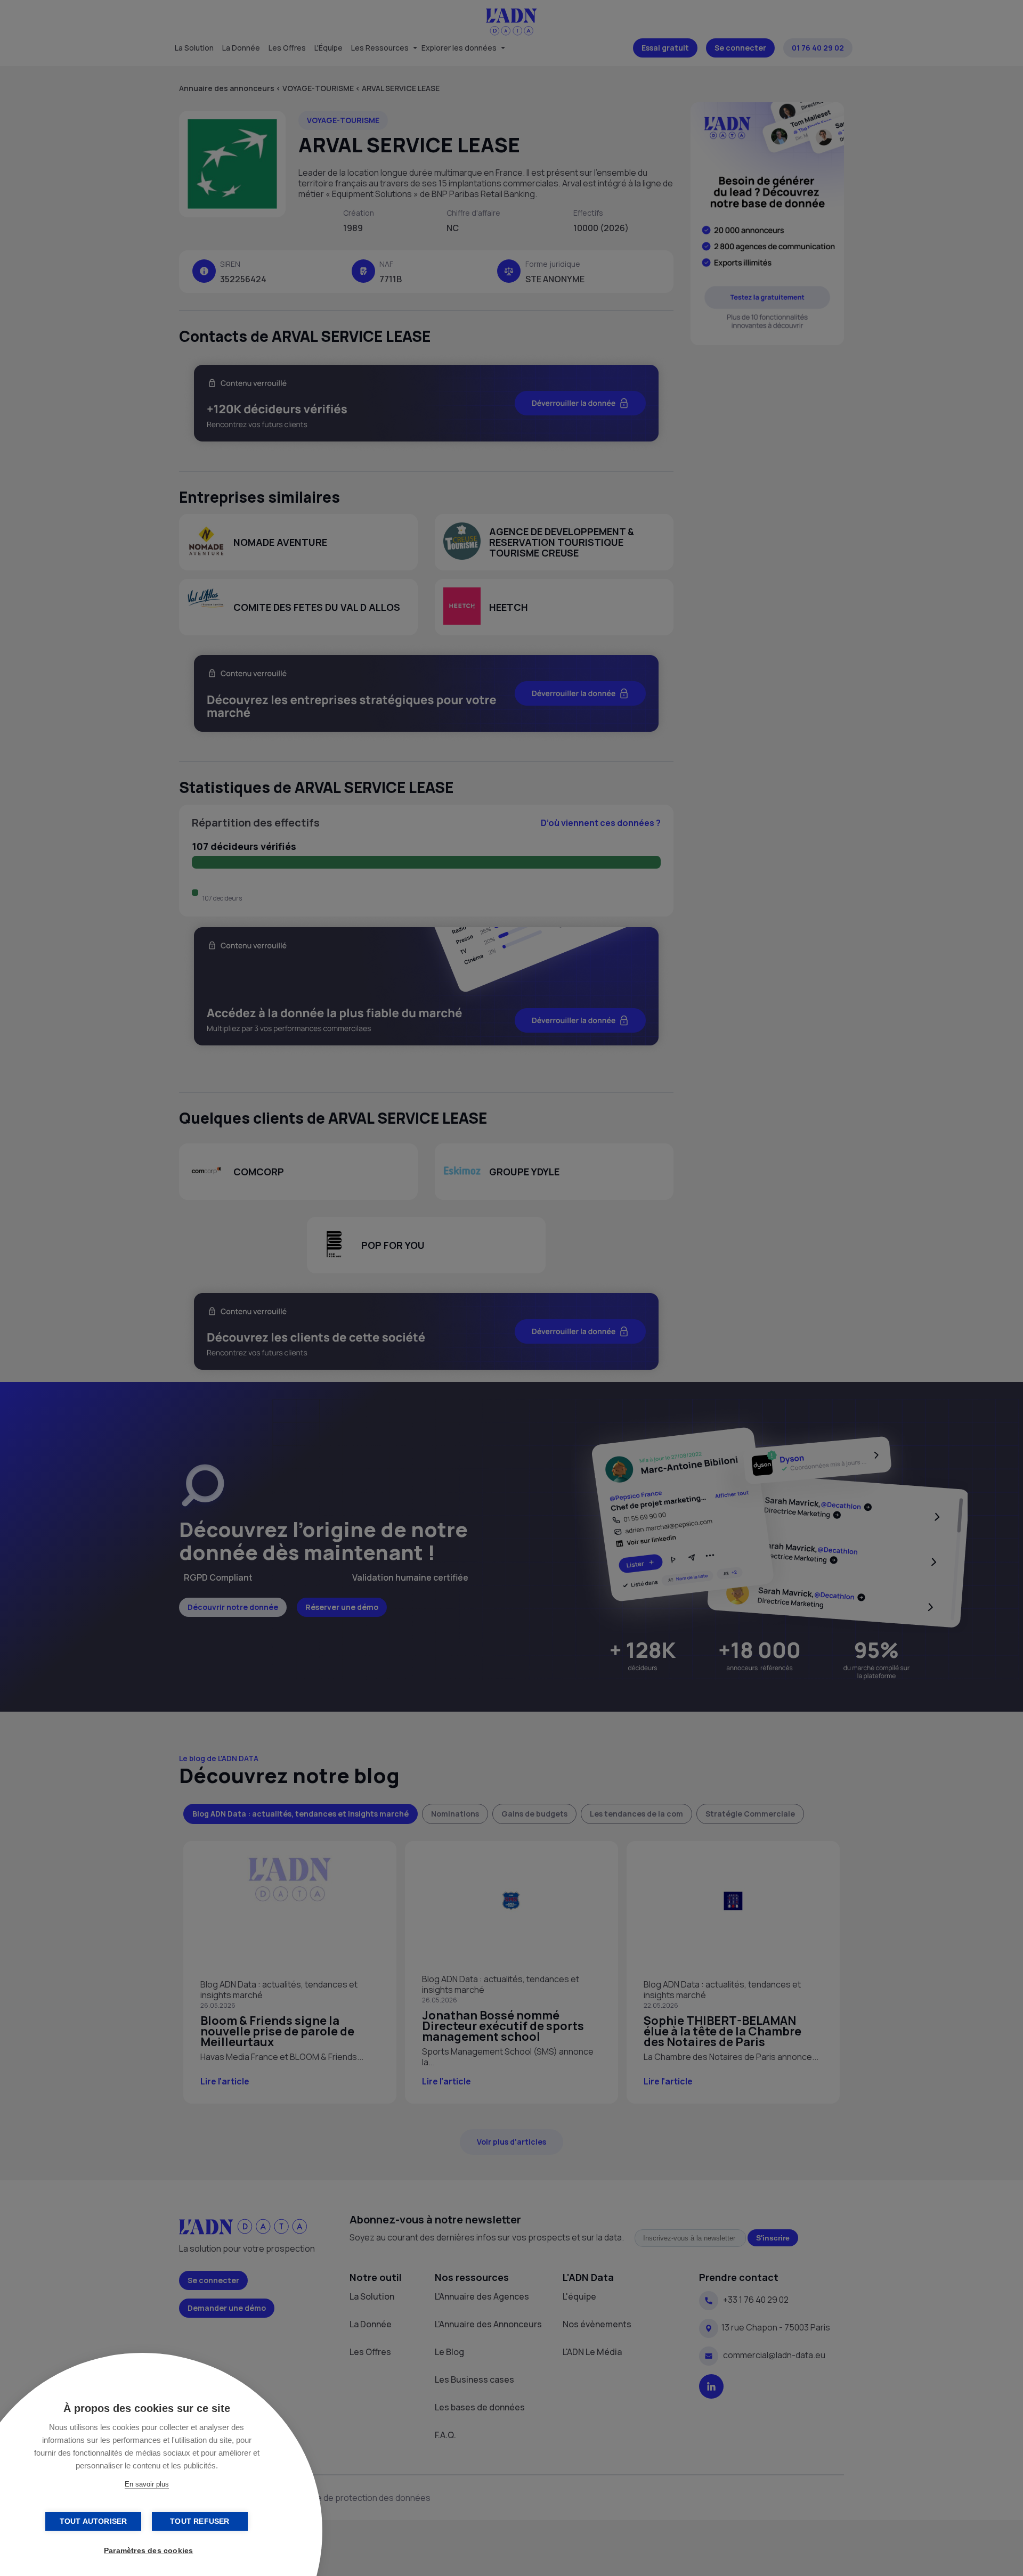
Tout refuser (200, 2521)
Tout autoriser (94, 2521)
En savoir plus (147, 2484)
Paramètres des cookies (148, 2551)
